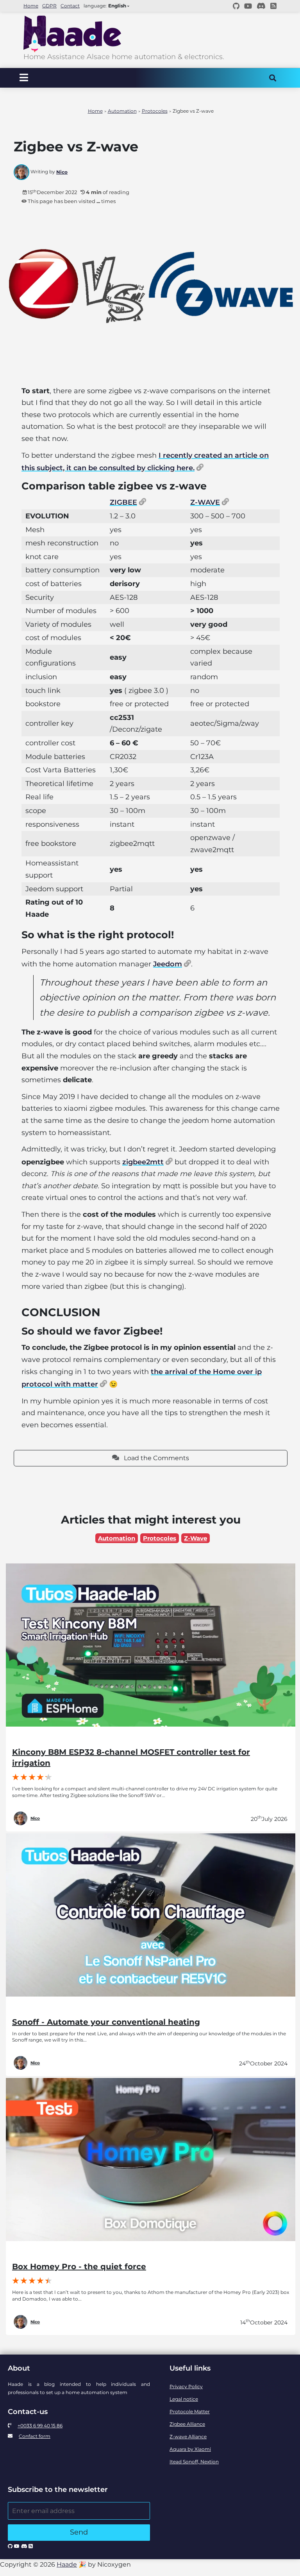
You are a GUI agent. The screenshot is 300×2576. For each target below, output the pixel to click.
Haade (67, 2564)
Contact (70, 6)
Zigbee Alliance (187, 2424)
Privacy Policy (186, 2386)
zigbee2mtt (143, 1162)
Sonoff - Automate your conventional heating (106, 2022)
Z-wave (196, 1538)
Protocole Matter (190, 2411)
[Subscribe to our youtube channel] (248, 6)
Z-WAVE (205, 502)
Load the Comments (154, 1458)
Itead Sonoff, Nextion (194, 2462)
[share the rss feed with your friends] (273, 6)
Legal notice (184, 2399)
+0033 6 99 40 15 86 (40, 2426)
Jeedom (168, 964)
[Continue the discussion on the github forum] (236, 6)
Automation (117, 1538)
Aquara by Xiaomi (190, 2449)
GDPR (49, 6)
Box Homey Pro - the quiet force (79, 2267)
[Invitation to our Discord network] (261, 6)
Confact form (35, 2436)
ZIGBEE (123, 502)
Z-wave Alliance (188, 2437)
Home (31, 6)
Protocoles (160, 1538)
